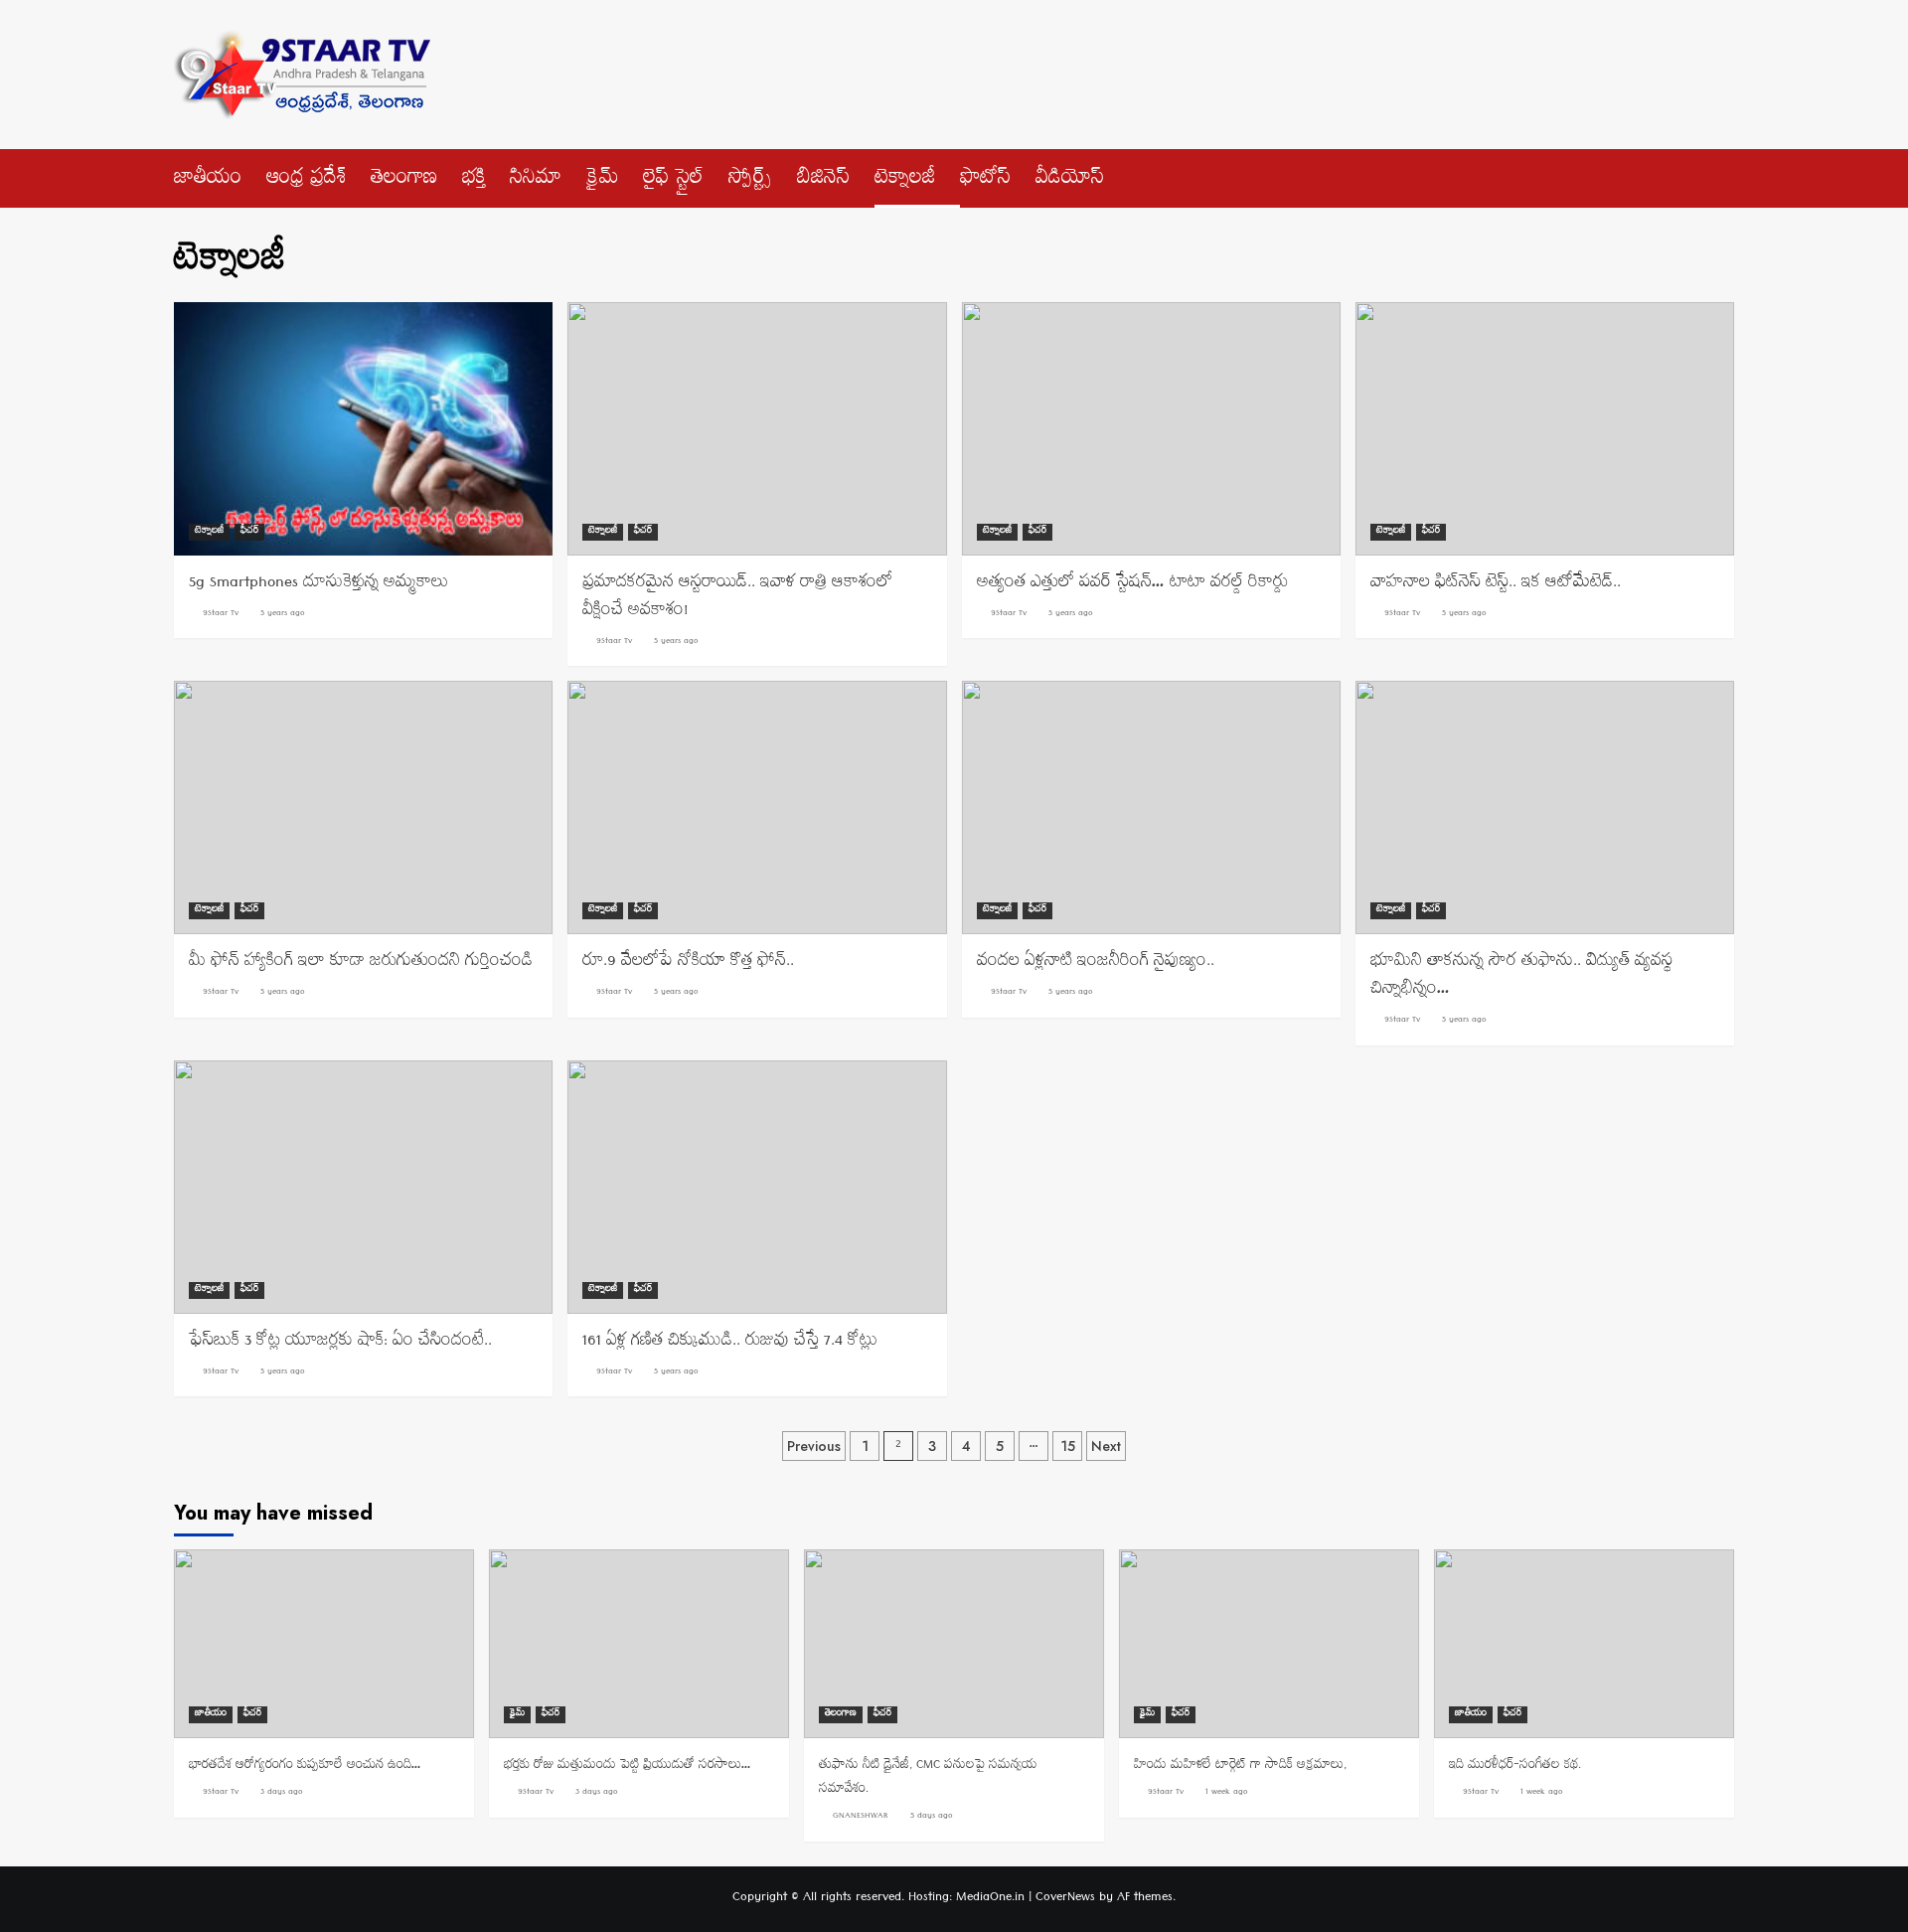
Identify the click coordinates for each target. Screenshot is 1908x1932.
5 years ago (283, 614)
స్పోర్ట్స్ (750, 181)
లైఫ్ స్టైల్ (673, 181)
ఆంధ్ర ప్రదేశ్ (306, 181)
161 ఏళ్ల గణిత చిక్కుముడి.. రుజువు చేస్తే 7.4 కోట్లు (730, 1343)
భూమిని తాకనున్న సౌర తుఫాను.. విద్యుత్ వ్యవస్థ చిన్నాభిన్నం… (1521, 977)
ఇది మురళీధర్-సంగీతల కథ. (1515, 1767)
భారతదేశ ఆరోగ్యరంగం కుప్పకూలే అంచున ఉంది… (305, 1767)
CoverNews (1065, 1899)
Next (1106, 1446)
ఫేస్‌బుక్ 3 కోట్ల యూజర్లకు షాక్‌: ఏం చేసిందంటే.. (340, 1343)
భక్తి (474, 181)
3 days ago (282, 1793)
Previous (814, 1446)
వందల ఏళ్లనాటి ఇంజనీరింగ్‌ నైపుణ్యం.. (1096, 963)
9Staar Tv (221, 614)
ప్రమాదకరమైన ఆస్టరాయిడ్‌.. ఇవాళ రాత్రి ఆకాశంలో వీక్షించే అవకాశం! (737, 598)
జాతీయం (208, 181)
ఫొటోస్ (985, 181)
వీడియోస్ (1070, 181)
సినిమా (536, 181)
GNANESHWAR (861, 1817)
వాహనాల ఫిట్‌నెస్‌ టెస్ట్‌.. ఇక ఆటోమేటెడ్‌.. (1496, 584)
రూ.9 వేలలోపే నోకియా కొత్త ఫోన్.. (688, 963)
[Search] (1722, 174)
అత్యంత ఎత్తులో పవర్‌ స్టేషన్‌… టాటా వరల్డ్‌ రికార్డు (1132, 584)
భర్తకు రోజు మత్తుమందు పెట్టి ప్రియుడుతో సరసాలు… (628, 1767)
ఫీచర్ (249, 532)
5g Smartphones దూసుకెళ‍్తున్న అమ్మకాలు (318, 584)
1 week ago (1227, 1793)
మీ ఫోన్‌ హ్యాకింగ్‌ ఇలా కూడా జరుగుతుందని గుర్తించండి (361, 963)
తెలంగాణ (404, 181)
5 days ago (932, 1817)
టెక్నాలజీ (905, 181)
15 (1068, 1446)
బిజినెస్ (823, 181)
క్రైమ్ (602, 181)
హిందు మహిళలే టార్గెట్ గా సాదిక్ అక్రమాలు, (1240, 1767)
